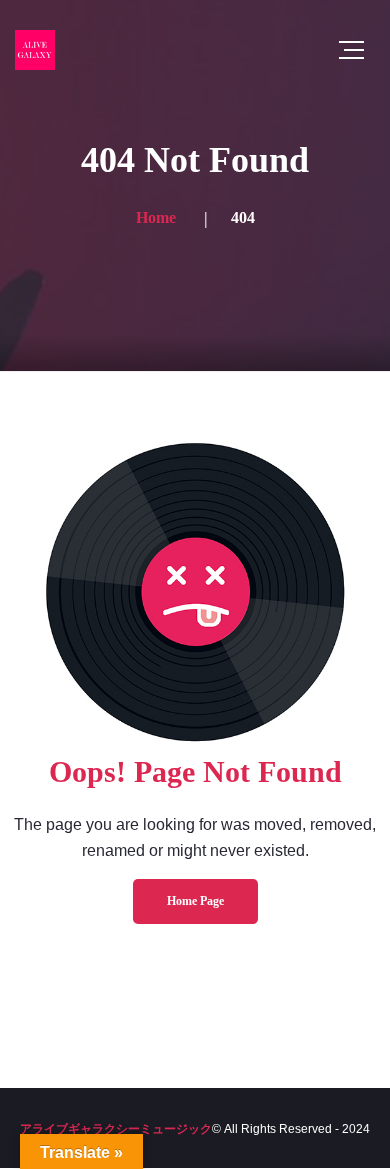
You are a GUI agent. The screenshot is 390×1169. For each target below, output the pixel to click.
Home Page (195, 901)
